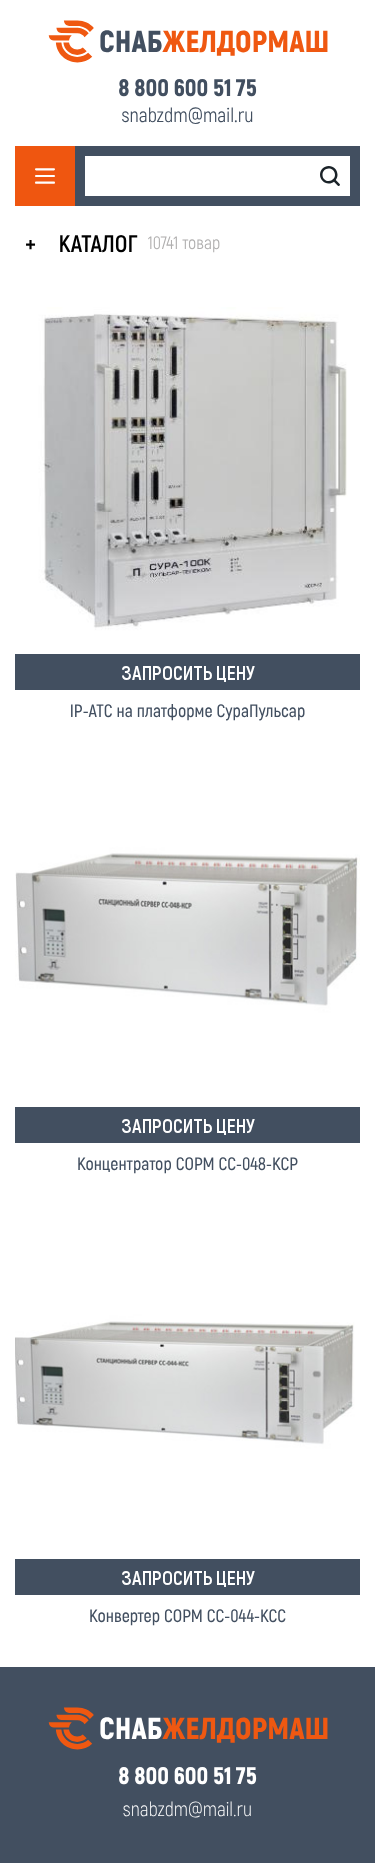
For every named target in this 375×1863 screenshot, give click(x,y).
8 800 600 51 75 (187, 87)
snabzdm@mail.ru (187, 114)
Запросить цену (188, 672)
